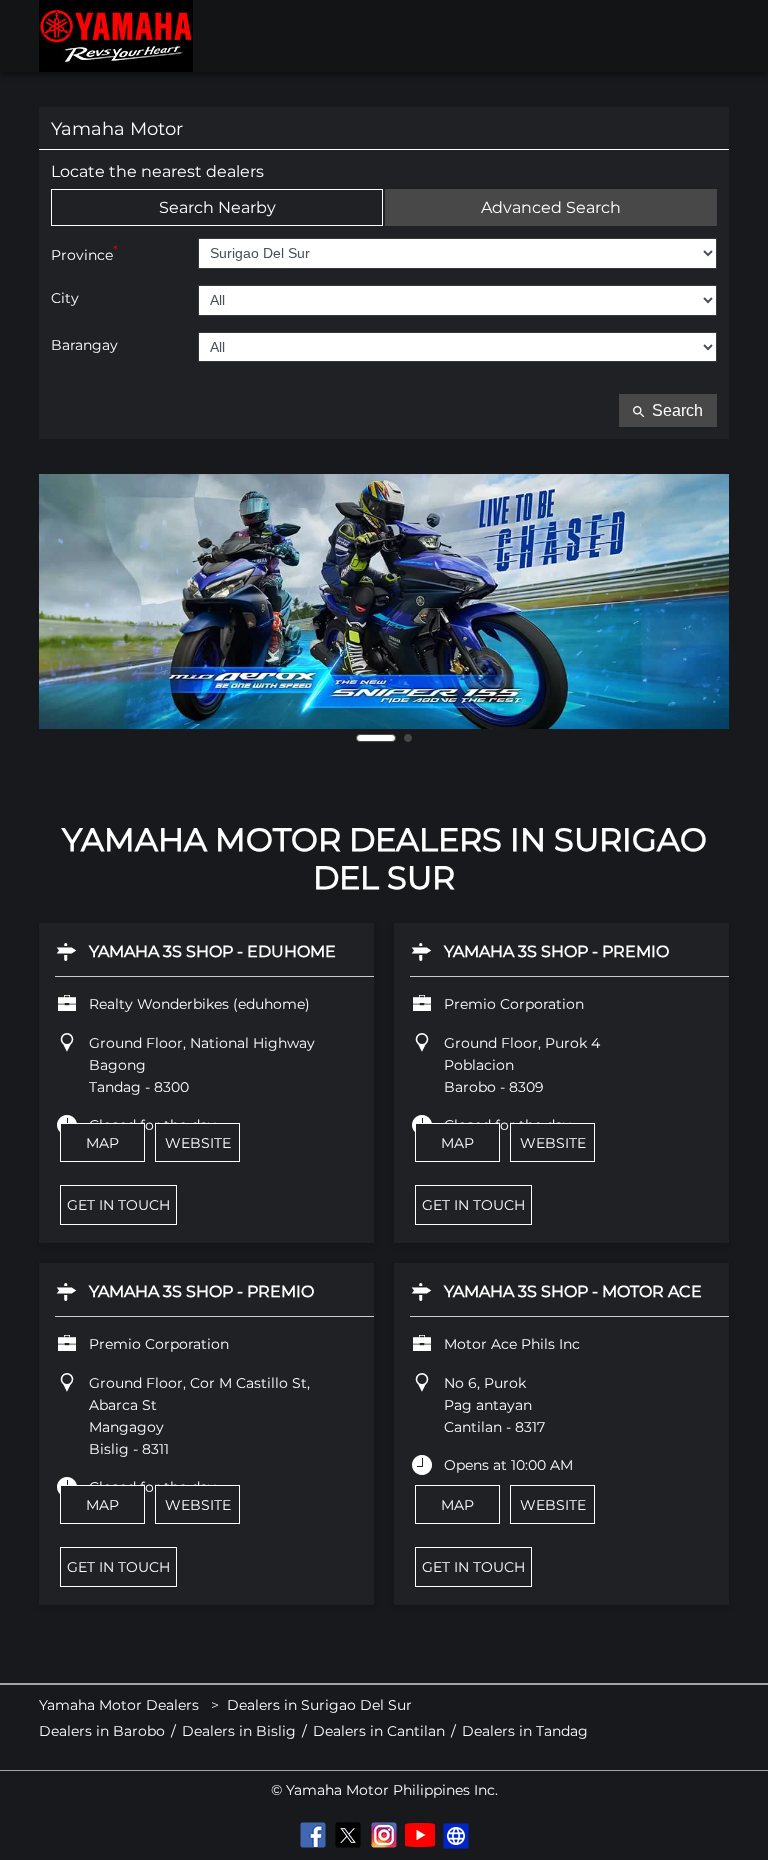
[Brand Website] (456, 1835)
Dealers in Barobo (102, 1731)
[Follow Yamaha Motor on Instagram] (384, 1835)
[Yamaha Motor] (116, 36)
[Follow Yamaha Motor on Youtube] (420, 1835)
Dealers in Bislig (239, 1731)
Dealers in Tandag (525, 1731)
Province (84, 253)
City (65, 298)
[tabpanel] (384, 601)
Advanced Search (551, 207)
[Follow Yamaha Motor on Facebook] (312, 1835)
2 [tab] (408, 738)
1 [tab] (376, 738)
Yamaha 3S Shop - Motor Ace (573, 1291)
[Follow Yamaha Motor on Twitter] (348, 1835)
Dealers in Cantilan (379, 1731)
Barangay (84, 345)
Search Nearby (217, 207)
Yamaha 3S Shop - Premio (556, 951)
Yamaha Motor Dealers (121, 1705)
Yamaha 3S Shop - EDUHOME (212, 951)
